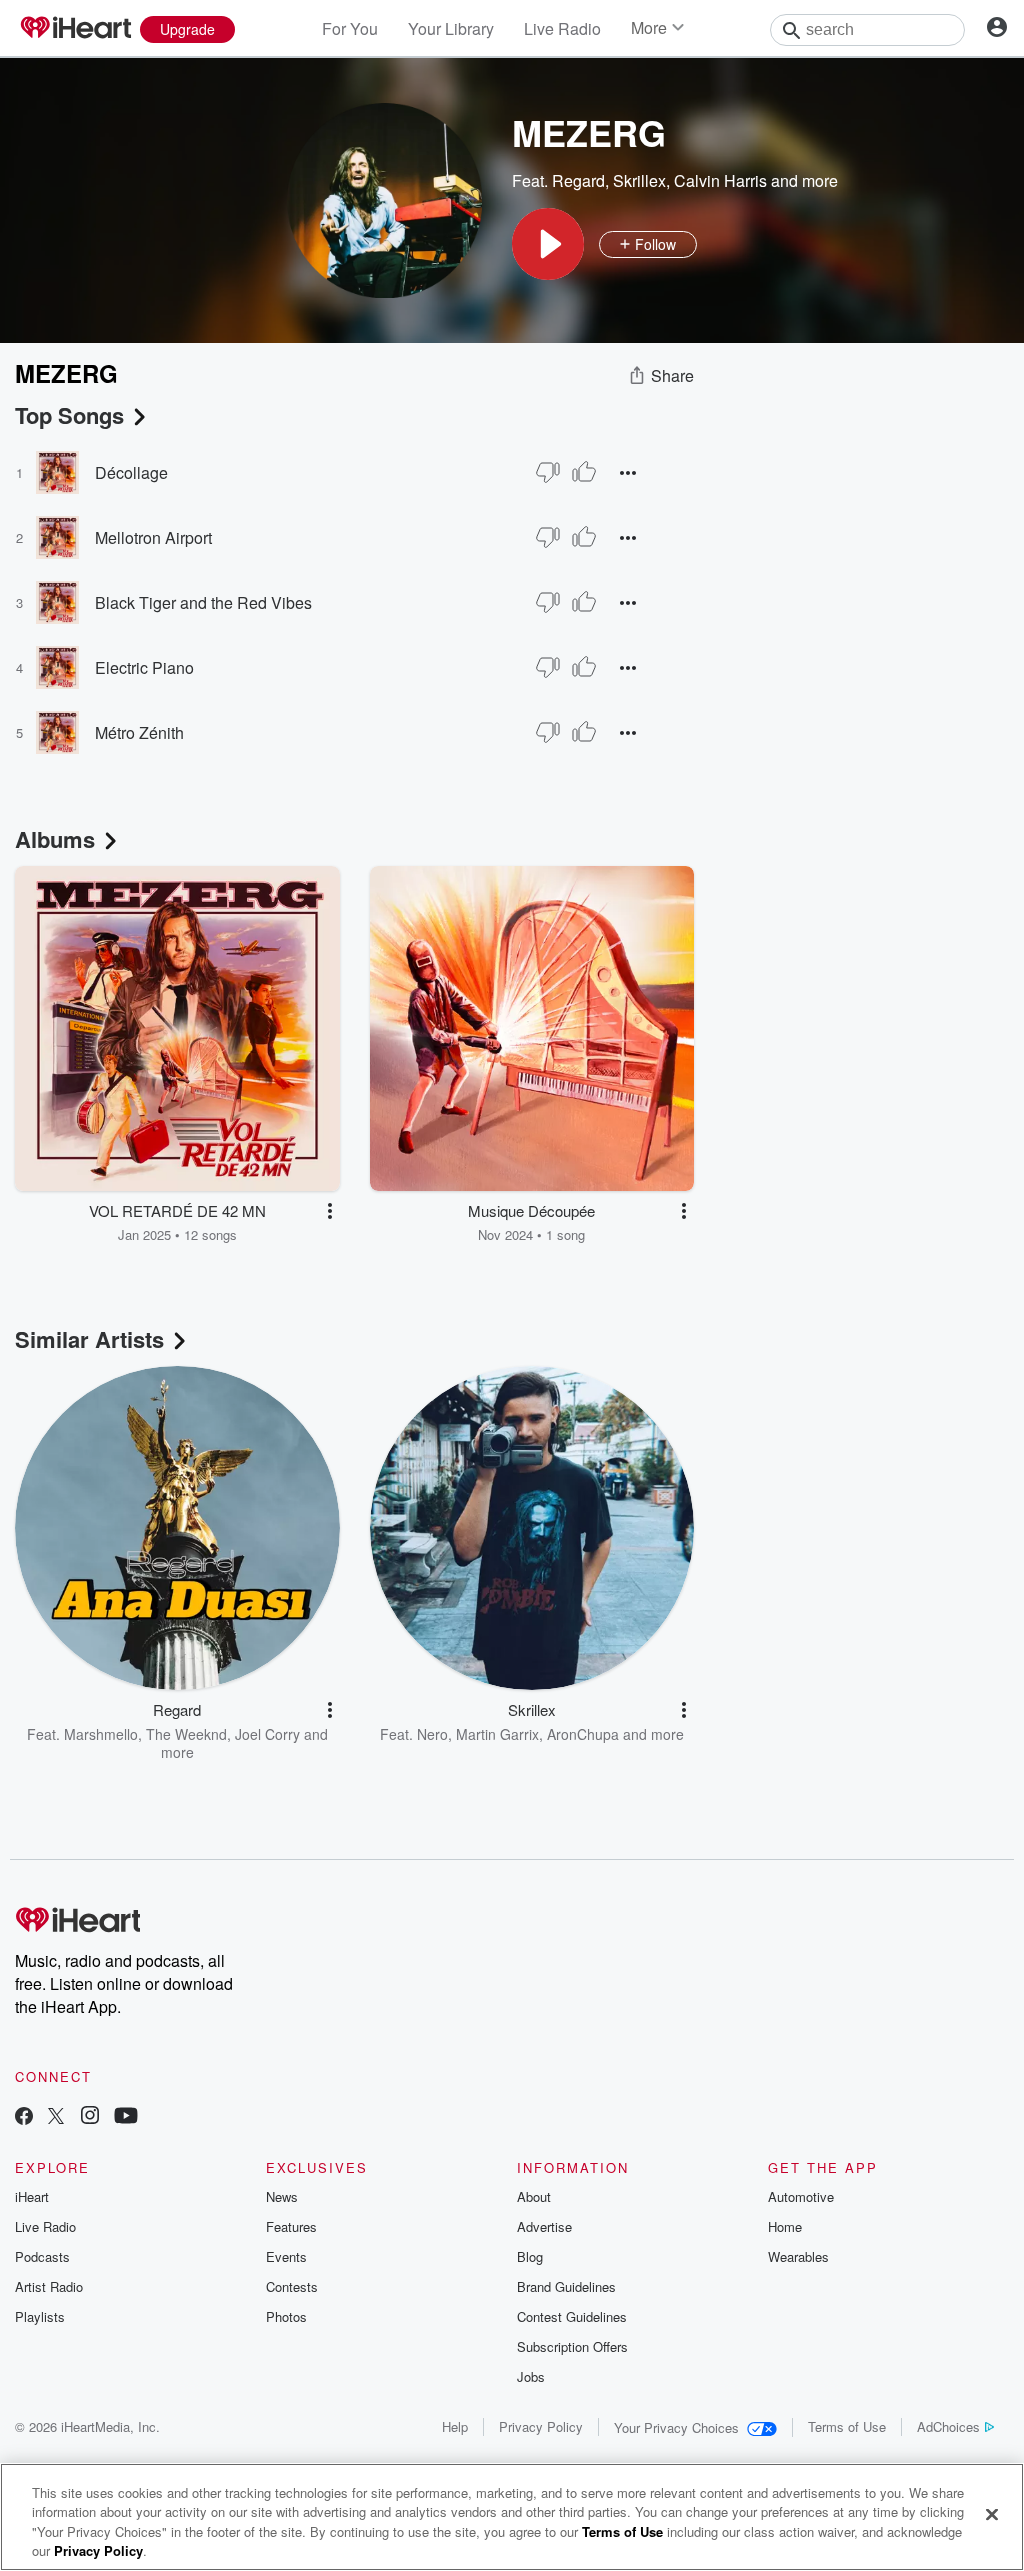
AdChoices (948, 2426)
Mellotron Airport (153, 537)
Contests (292, 2286)
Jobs (531, 2376)
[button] (548, 244)
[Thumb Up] (584, 472)
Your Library (451, 28)
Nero (432, 1734)
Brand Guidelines (566, 2286)
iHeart (32, 2196)
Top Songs (69, 415)
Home (785, 2226)
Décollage (131, 472)
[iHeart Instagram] (90, 2117)
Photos (286, 2316)
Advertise (544, 2226)
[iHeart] (75, 29)
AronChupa (583, 1734)
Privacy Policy (541, 2426)
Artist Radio (49, 2286)
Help (455, 2426)
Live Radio (562, 28)
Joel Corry (267, 1734)
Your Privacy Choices (676, 2427)
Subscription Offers (572, 2346)
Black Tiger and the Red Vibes (203, 602)
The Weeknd (186, 1734)
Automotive (801, 2196)
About (534, 2196)
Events (286, 2256)
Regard (578, 180)
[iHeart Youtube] (126, 2117)
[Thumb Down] (548, 472)
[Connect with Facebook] (24, 2117)
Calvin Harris (720, 180)
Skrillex (639, 180)
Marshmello (101, 1734)
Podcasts (42, 2256)
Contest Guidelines (572, 2316)
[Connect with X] (56, 2117)
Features (291, 2226)
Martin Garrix (497, 1734)
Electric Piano (144, 667)
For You (350, 28)
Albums (55, 839)
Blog (530, 2256)
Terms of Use (847, 2426)
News (282, 2196)
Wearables (798, 2256)
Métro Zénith (139, 732)
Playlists (40, 2316)
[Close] (992, 2514)
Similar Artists (89, 1339)
